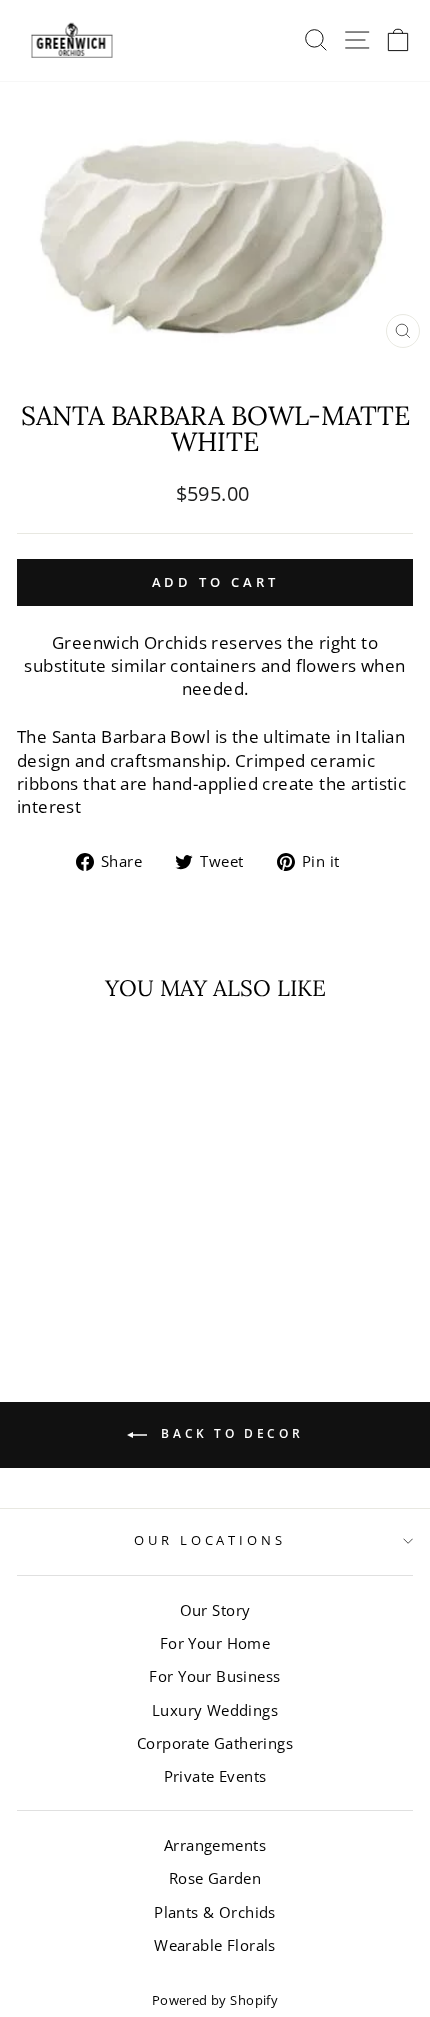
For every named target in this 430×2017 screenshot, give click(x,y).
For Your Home (215, 1643)
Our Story (215, 1610)
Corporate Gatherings (215, 1743)
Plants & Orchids (215, 1912)
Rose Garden (215, 1878)
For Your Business (214, 1676)
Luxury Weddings (215, 1710)
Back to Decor (229, 1433)
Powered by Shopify (215, 2000)
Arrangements (215, 1845)
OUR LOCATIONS (210, 1540)
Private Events (215, 1776)
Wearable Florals (215, 1945)
